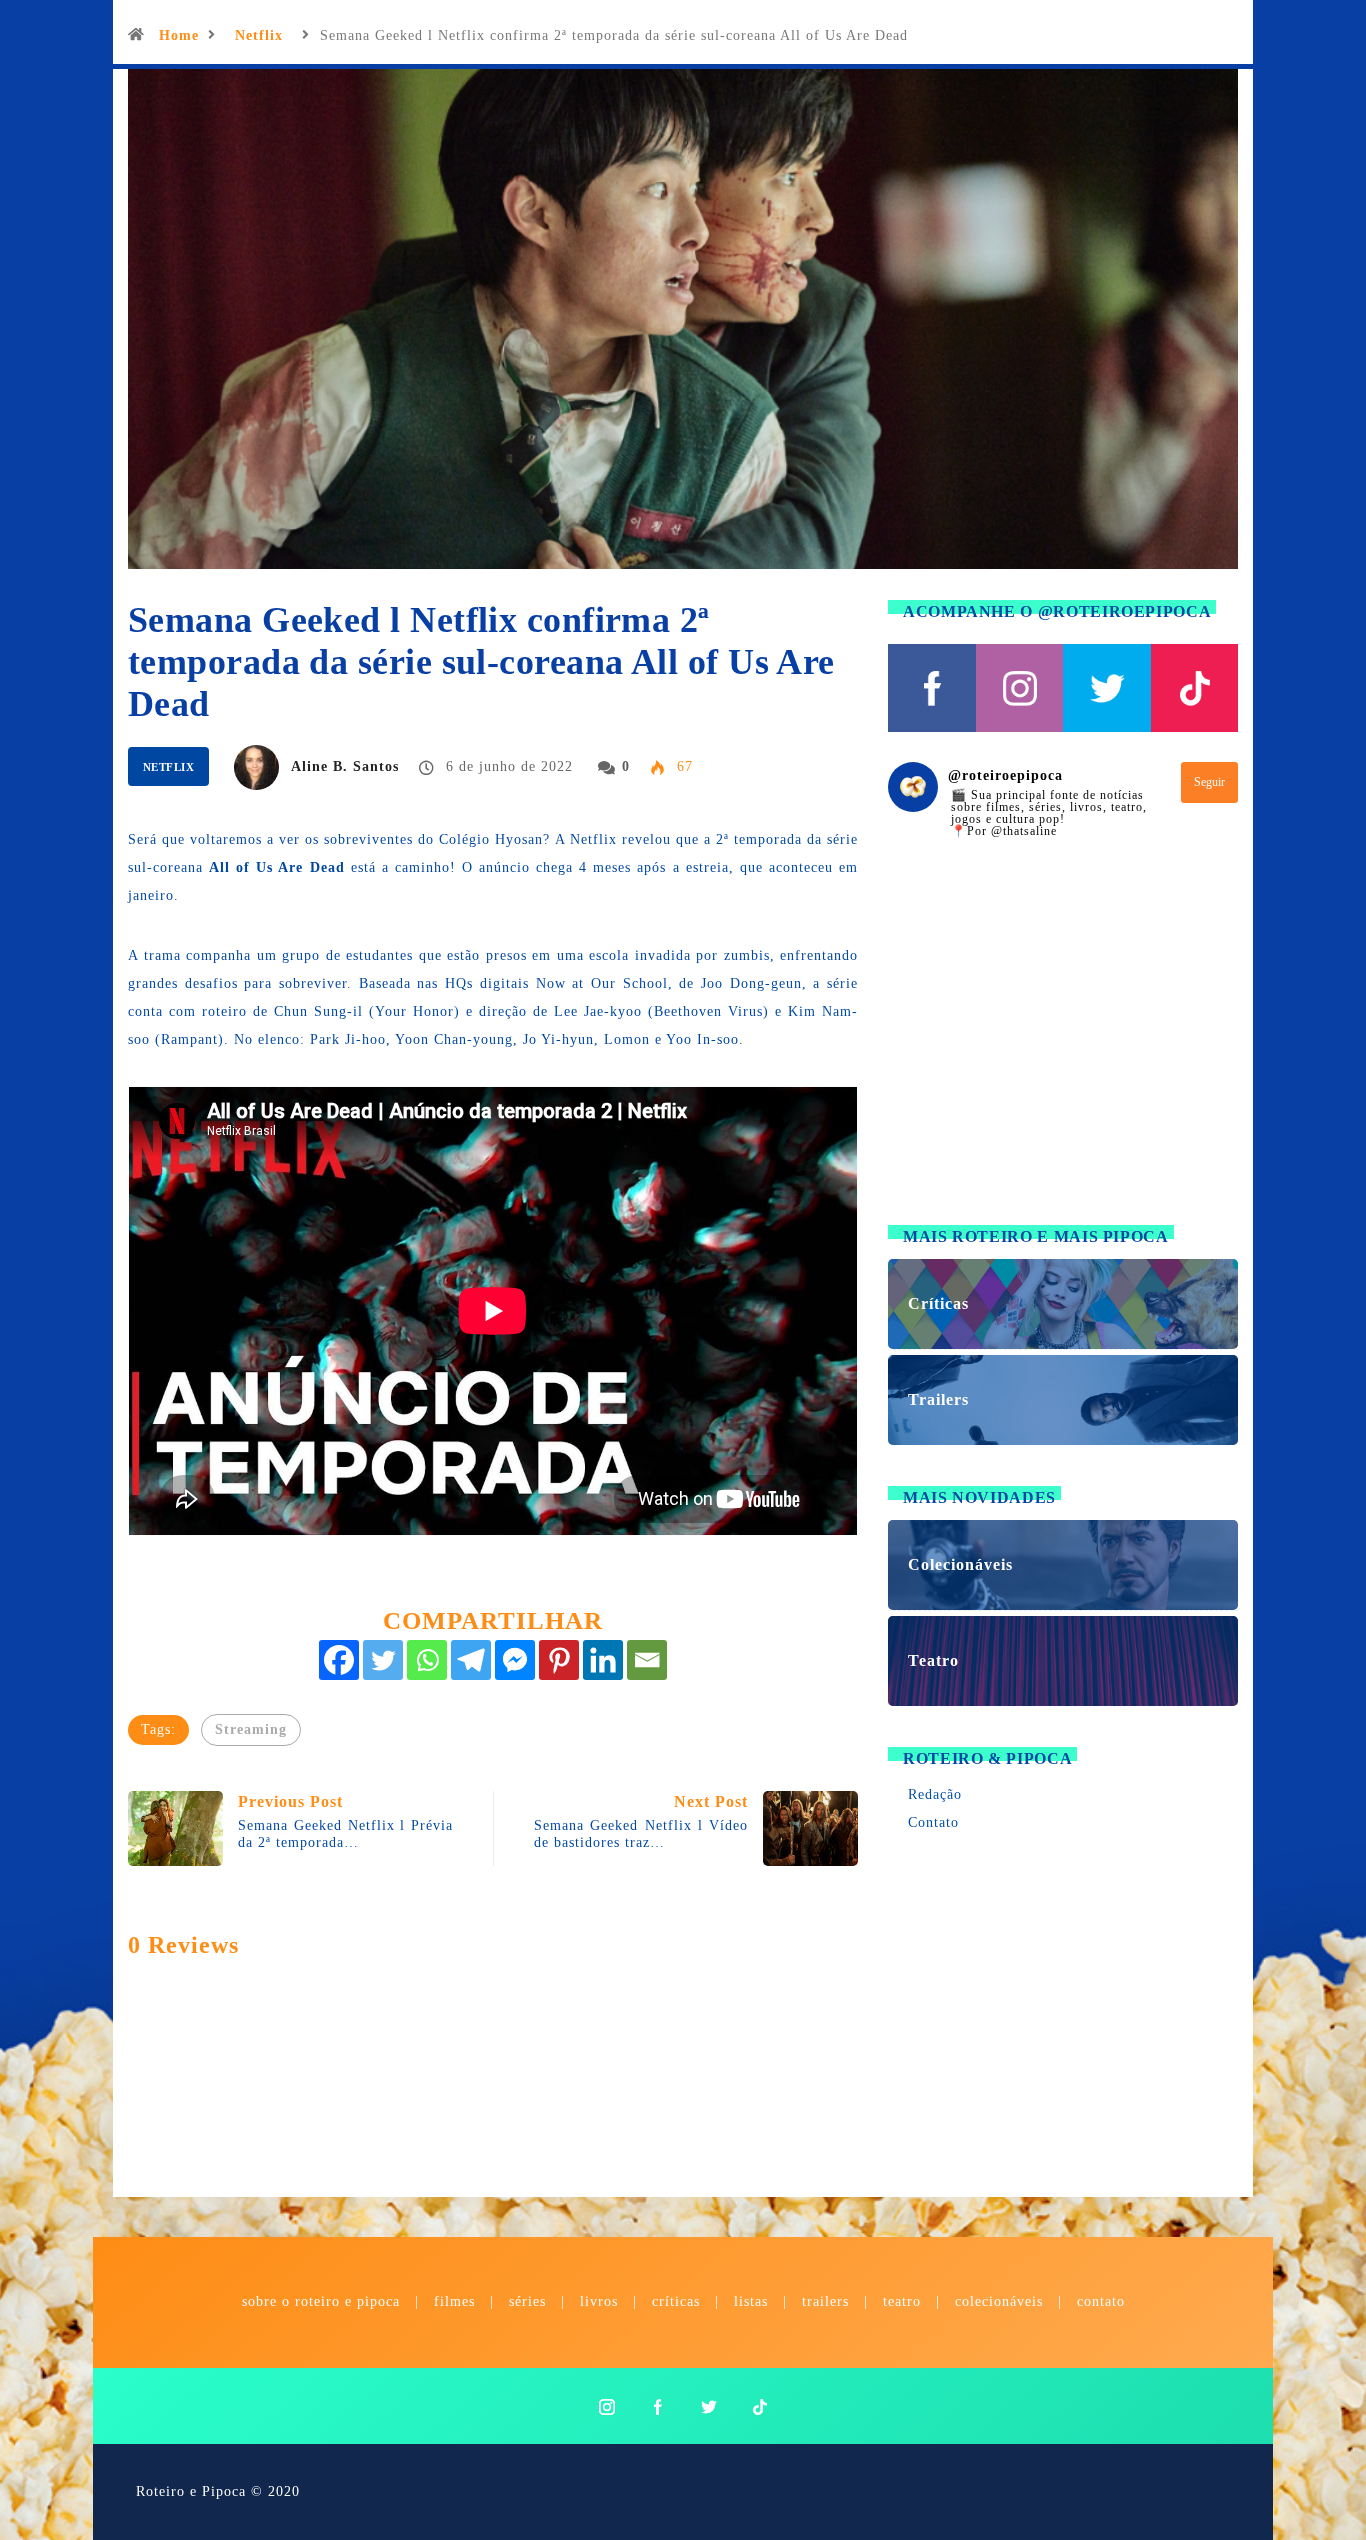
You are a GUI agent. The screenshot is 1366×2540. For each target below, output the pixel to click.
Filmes (454, 2301)
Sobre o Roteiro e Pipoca (321, 2301)
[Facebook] (339, 1660)
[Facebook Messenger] (515, 1660)
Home (179, 35)
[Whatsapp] (427, 1660)
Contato (933, 1822)
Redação (935, 1794)
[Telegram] (471, 1660)
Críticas (676, 2301)
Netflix (259, 35)
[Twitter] (383, 1660)
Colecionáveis (999, 2301)
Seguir (1209, 782)
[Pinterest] (559, 1660)
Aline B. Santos (345, 766)
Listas (751, 2301)
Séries (530, 2301)
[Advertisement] (1063, 1044)
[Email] (647, 1660)
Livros (599, 2301)
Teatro (902, 2301)
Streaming (251, 1729)
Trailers (825, 2301)
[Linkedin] (603, 1660)
